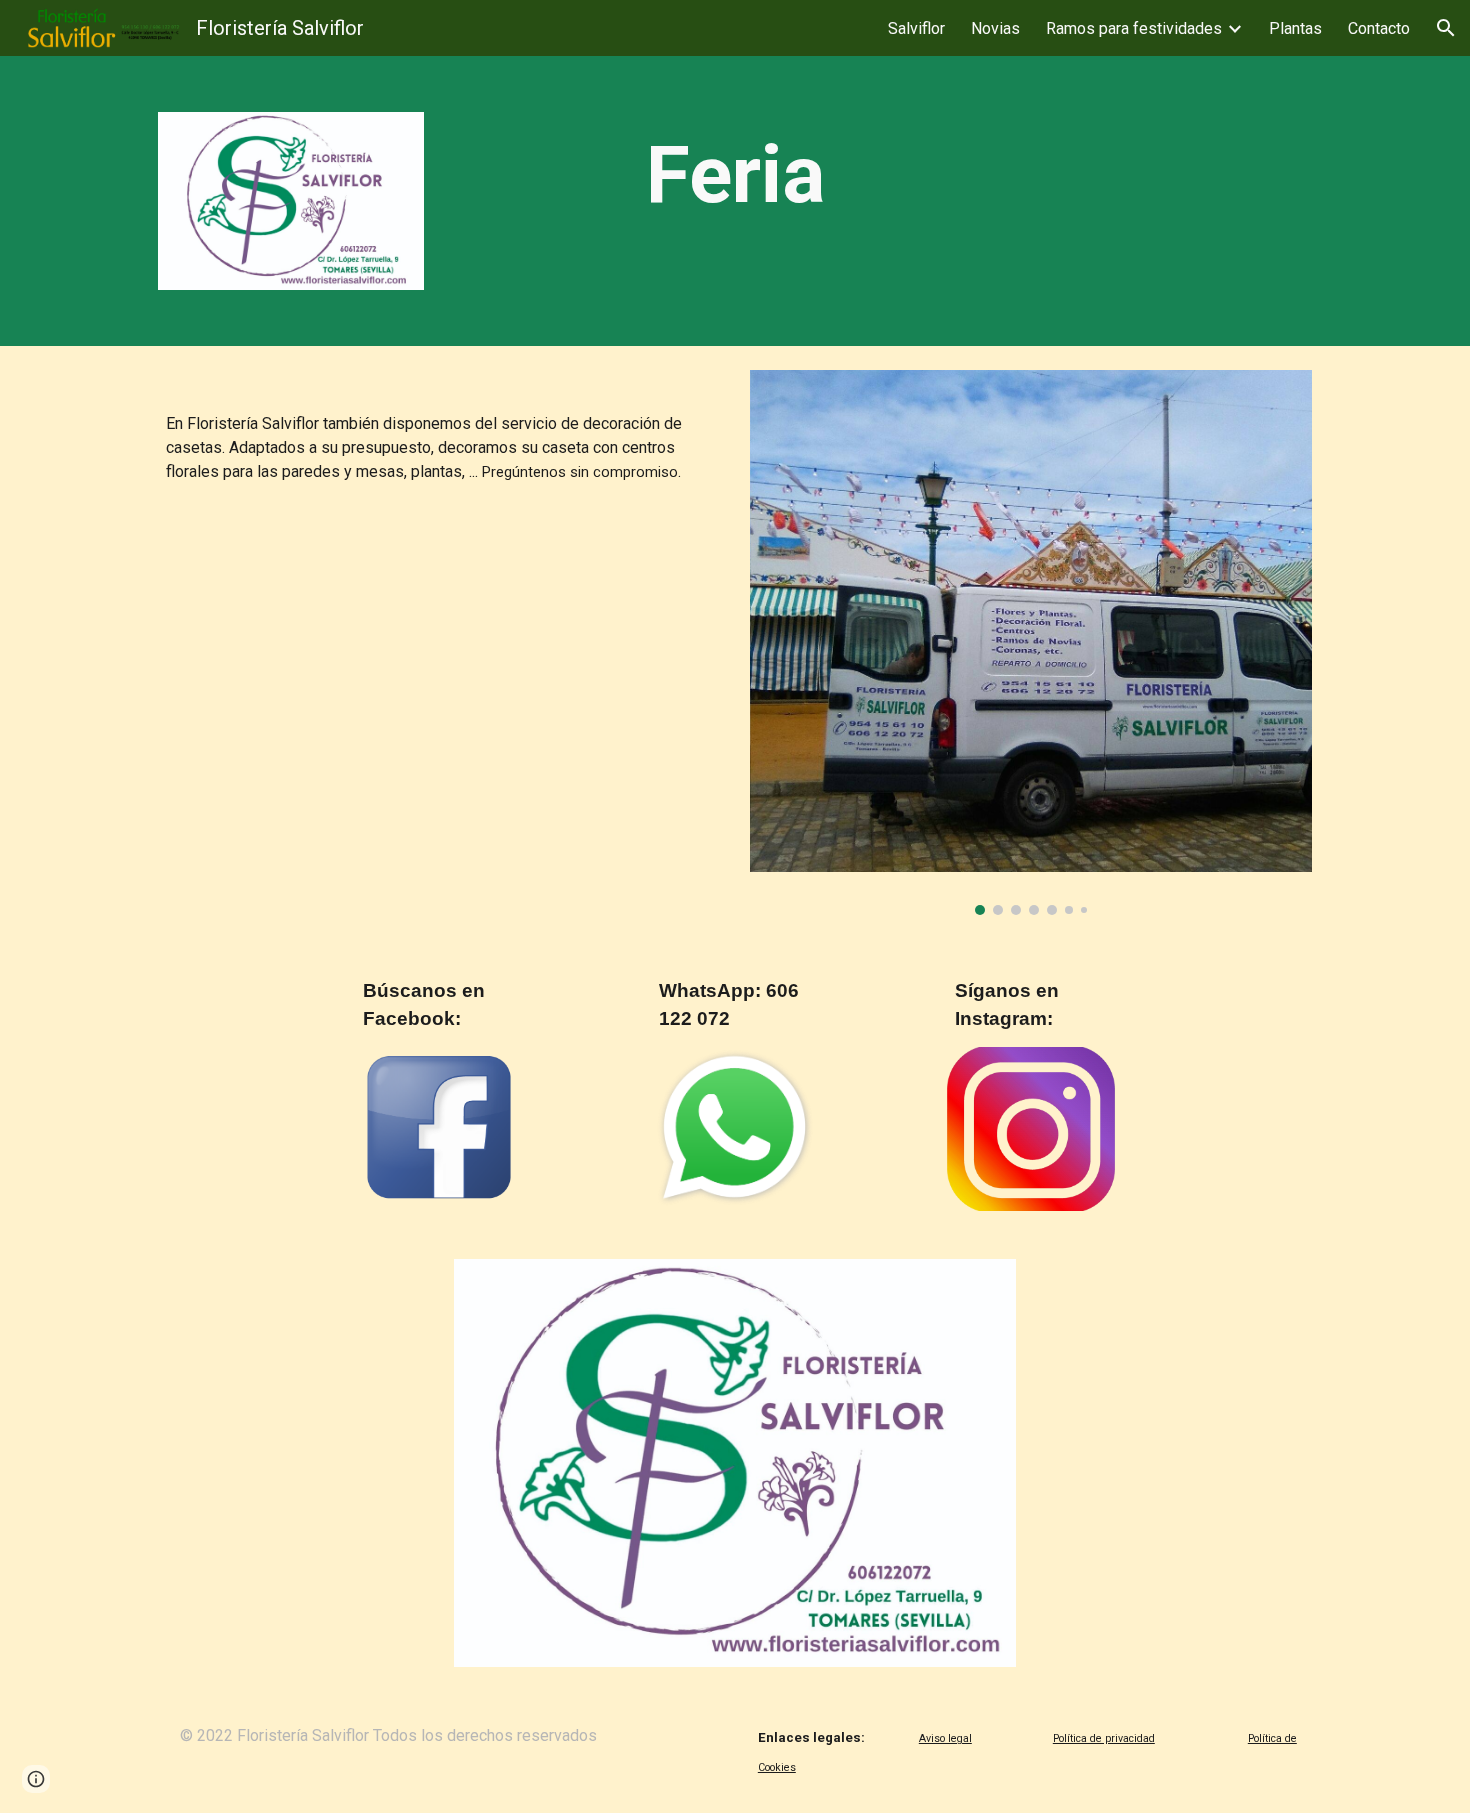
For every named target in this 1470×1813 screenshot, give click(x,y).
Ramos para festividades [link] (1134, 28)
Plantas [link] (1295, 28)
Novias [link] (995, 28)
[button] (1446, 28)
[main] (735, 175)
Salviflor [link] (916, 28)
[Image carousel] (1031, 642)
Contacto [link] (1379, 28)
